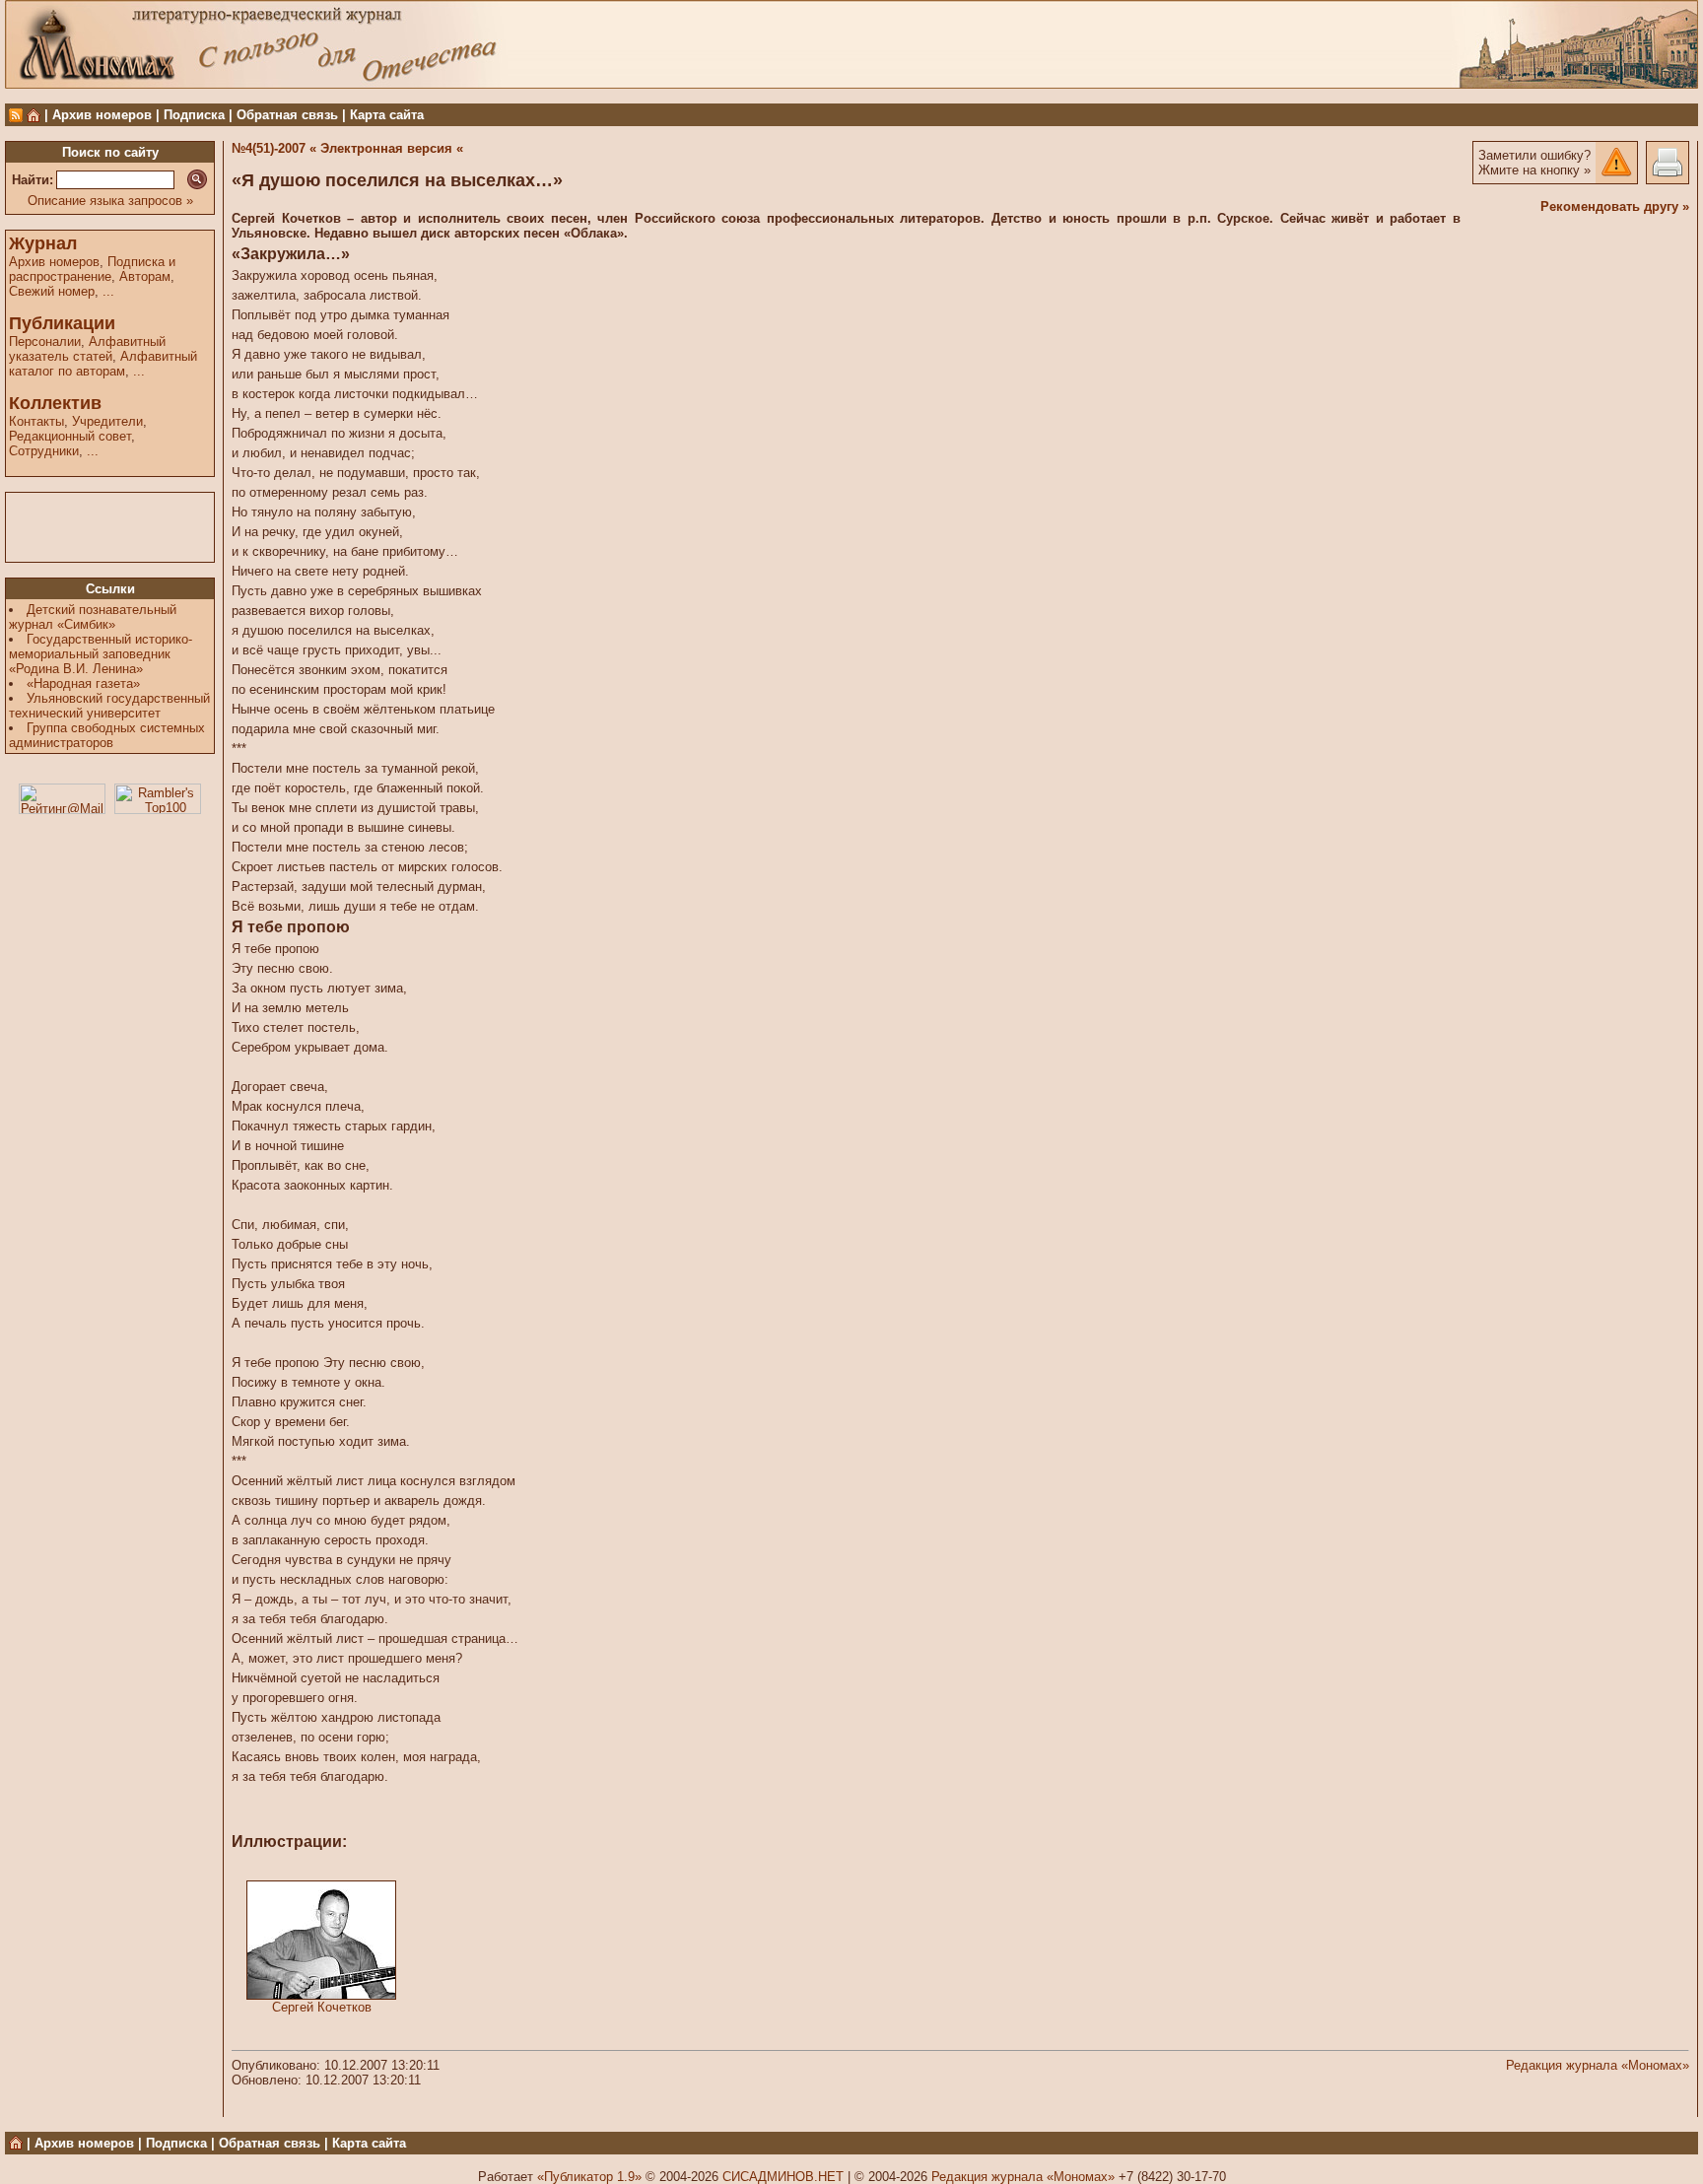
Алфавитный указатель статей (87, 349)
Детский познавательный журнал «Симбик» (93, 617)
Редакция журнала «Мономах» (1598, 2065)
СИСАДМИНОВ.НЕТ (783, 2177)
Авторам (145, 276)
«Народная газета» (83, 683)
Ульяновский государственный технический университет (109, 706)
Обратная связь (287, 115)
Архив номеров (102, 115)
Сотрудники (44, 451)
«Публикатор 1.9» (589, 2177)
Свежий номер (52, 291)
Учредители (107, 421)
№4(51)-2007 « (274, 148)
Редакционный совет (70, 436)
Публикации (62, 323)
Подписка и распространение (92, 269)
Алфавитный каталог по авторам (103, 364)
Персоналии (45, 341)
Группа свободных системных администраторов (107, 735)
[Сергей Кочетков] (321, 1995)
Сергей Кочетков (322, 2007)
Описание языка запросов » (110, 201)
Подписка (194, 115)
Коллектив (55, 403)
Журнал (43, 243)
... (108, 291)
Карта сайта (387, 115)
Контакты (36, 421)
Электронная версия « (392, 148)
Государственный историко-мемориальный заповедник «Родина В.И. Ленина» (101, 654)
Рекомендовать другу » (1615, 206)
